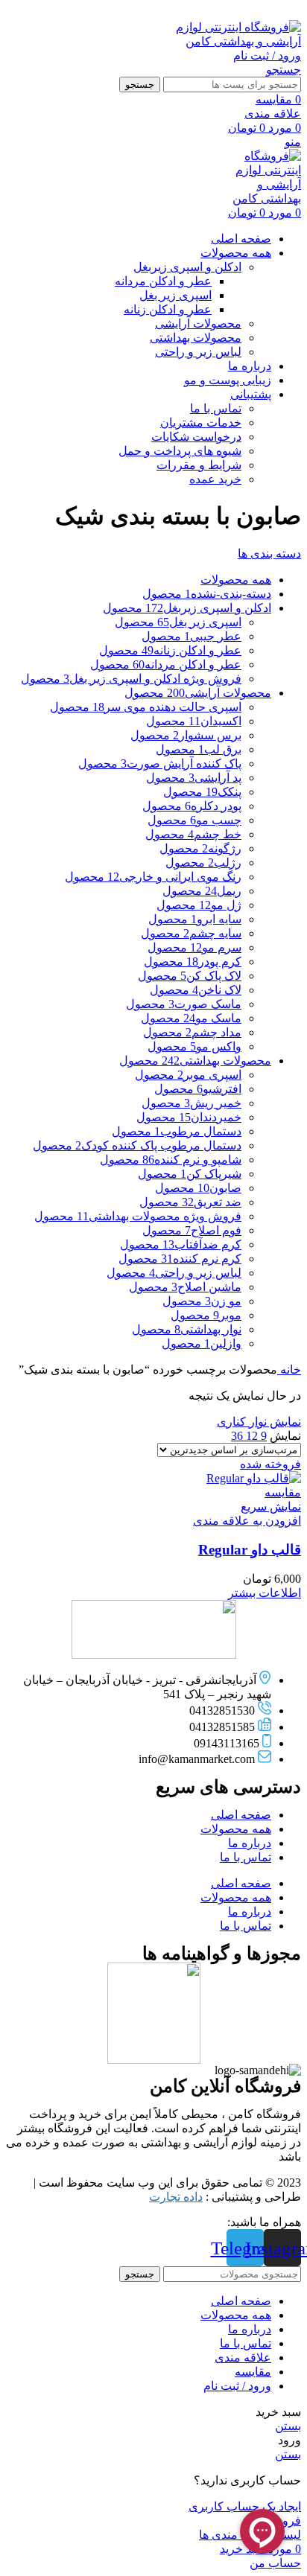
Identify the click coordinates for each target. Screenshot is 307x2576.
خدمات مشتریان (201, 423)
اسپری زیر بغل (175, 295)
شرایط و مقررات (199, 465)
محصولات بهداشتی (196, 338)
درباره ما (250, 1843)
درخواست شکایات (196, 437)
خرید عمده (215, 479)
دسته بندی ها (269, 554)
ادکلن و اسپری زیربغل (187, 267)
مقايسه (253, 2372)
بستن (288, 2426)
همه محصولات (236, 1829)
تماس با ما (216, 408)
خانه (289, 1370)
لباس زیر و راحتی (198, 352)
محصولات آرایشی (198, 323)
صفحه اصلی (241, 1815)
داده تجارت (176, 2197)
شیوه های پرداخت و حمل (180, 451)
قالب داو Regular (250, 1550)
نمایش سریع (271, 1507)
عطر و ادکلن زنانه (168, 309)
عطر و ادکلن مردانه (163, 281)
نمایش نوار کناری (259, 1422)
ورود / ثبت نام (237, 2386)
